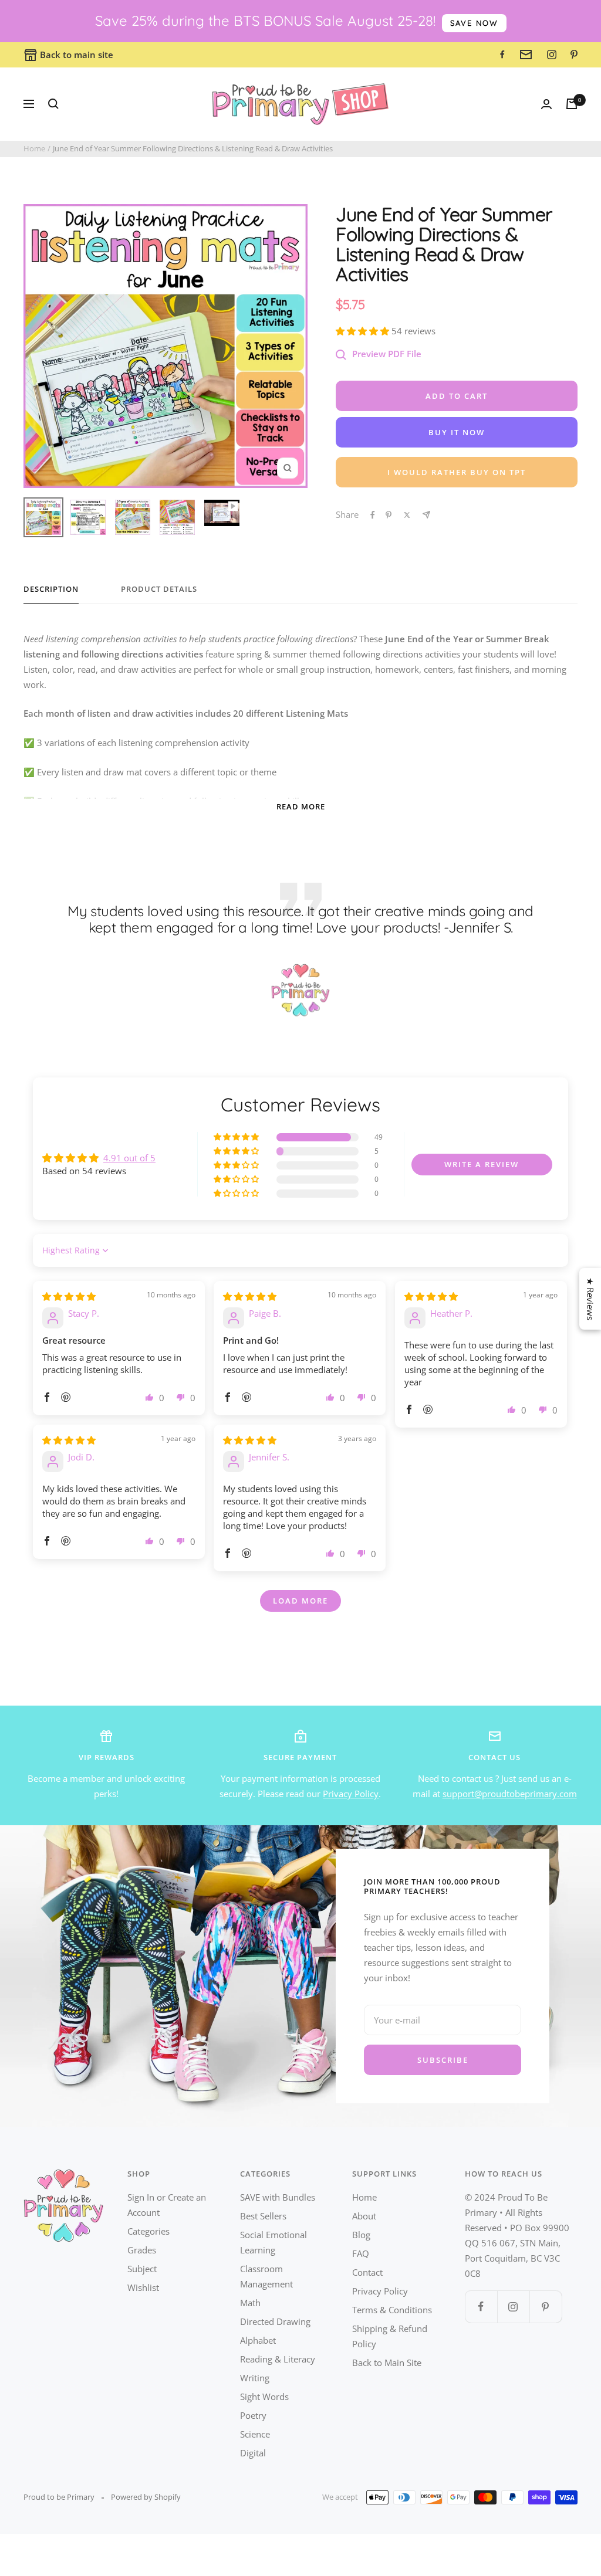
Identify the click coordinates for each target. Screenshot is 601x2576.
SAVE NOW (474, 23)
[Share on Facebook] (373, 515)
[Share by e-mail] (426, 515)
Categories (148, 2231)
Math (250, 2303)
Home (34, 148)
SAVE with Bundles (278, 2197)
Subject (142, 2269)
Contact (367, 2272)
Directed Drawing (275, 2321)
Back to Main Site (387, 2363)
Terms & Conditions (392, 2310)
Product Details (159, 589)
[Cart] (572, 104)
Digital (253, 2453)
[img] (69, 1296)
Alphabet (258, 2340)
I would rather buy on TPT (457, 472)
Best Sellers (263, 2216)
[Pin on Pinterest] (389, 515)
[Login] (546, 104)
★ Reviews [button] (590, 1299)
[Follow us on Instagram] (513, 2306)
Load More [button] (300, 1601)
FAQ (361, 2253)
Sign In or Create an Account (167, 2205)
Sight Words (264, 2397)
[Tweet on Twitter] (407, 515)
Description (51, 589)
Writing (255, 2378)
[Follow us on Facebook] (481, 2306)
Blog (361, 2235)
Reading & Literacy (278, 2359)
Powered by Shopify (146, 2497)
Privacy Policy (351, 1794)
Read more (301, 806)
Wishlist (143, 2287)
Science (255, 2434)
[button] (364, 331)
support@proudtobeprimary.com (510, 1794)
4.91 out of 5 (129, 1158)
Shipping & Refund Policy (390, 2336)
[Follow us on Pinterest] (546, 2306)
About (364, 2216)
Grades (142, 2250)
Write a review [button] (482, 1164)
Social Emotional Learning (274, 2242)
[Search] (53, 104)
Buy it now (457, 432)
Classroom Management (266, 2276)
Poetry (253, 2415)
